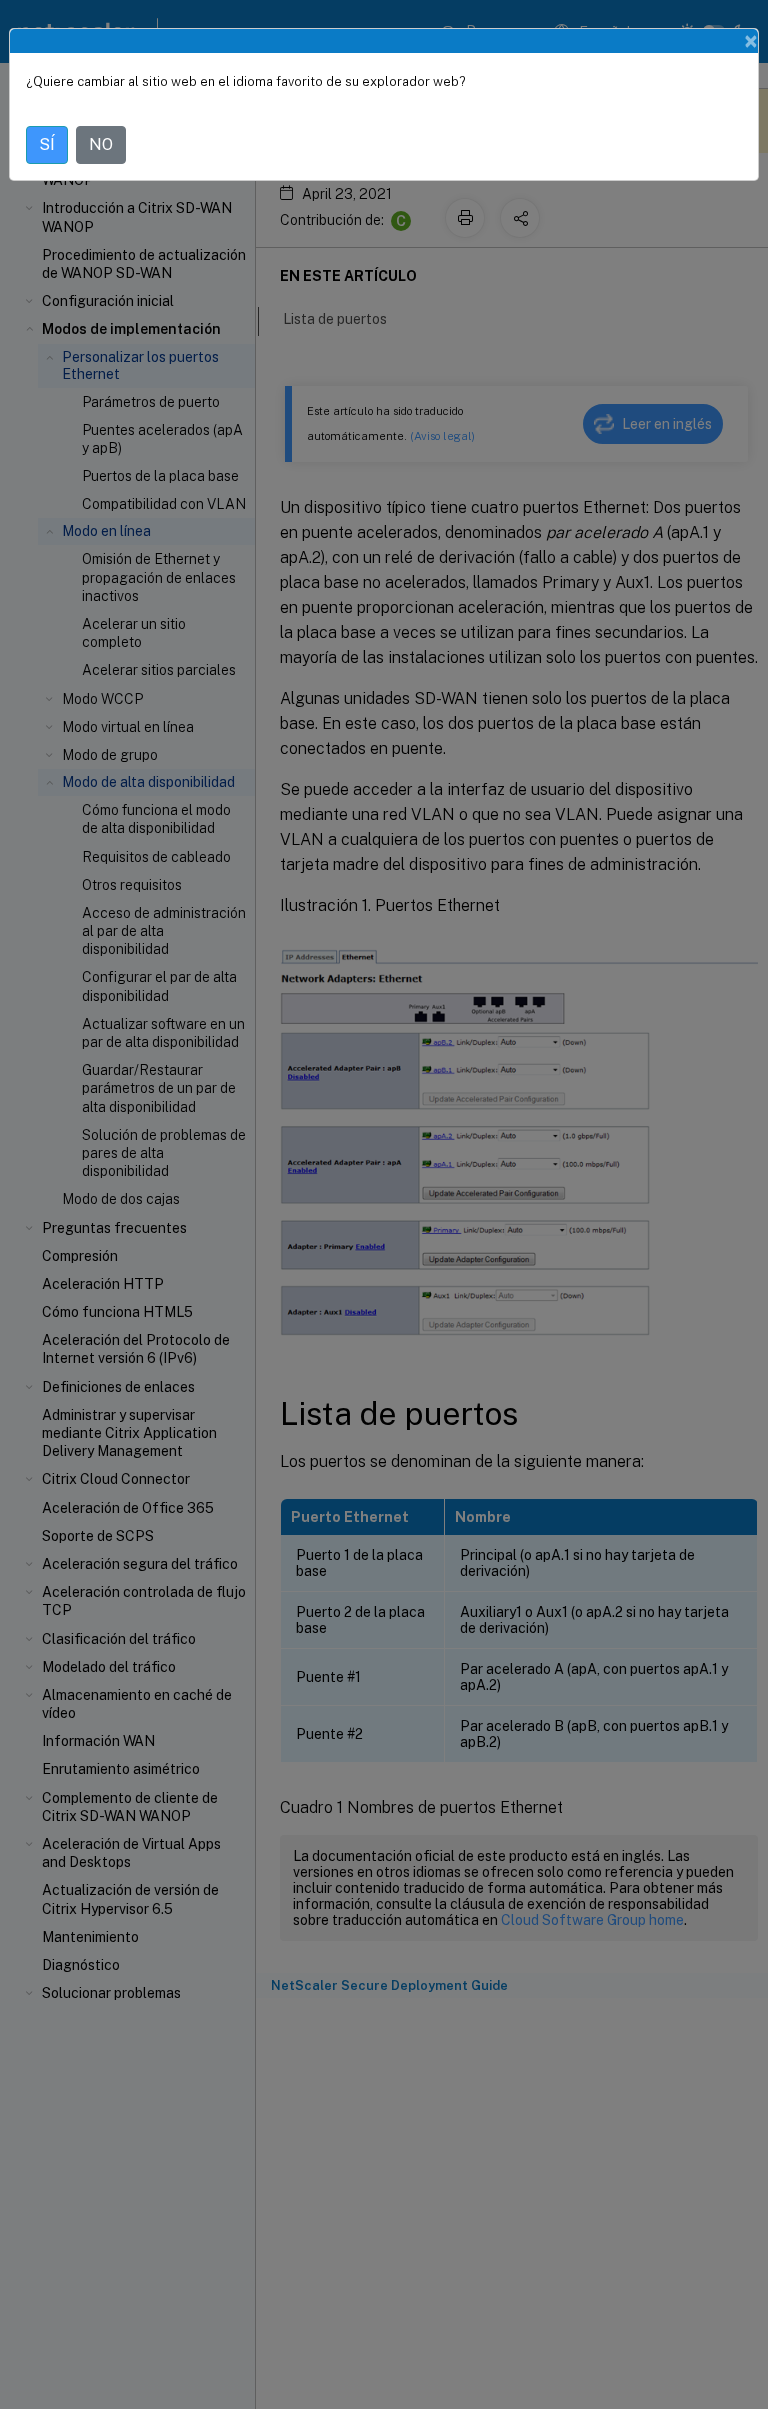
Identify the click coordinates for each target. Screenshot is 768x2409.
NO (101, 144)
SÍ (47, 144)
